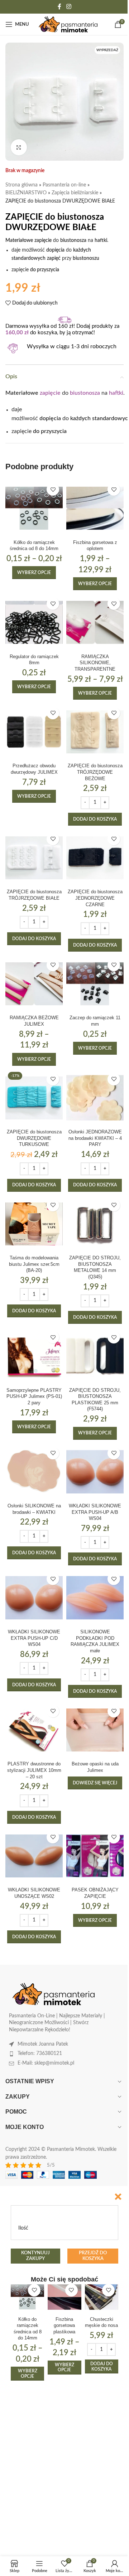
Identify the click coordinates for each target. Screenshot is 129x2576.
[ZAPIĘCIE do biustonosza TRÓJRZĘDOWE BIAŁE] (34, 858)
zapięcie (50, 393)
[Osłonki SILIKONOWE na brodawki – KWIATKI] (34, 1472)
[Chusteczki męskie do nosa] (102, 2297)
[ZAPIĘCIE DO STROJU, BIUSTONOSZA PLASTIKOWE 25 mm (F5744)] (95, 1356)
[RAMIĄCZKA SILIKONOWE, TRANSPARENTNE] (95, 622)
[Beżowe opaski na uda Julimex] (95, 1730)
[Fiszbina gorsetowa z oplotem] (95, 508)
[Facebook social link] (59, 7)
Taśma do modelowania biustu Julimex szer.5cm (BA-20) (34, 1264)
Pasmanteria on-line (64, 185)
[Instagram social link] (69, 7)
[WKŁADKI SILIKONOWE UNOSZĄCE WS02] (34, 1856)
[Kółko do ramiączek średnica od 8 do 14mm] (34, 508)
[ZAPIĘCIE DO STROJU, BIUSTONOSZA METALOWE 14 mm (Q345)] (95, 1224)
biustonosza (85, 393)
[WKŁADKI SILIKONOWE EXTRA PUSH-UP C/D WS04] (34, 1598)
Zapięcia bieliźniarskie (75, 193)
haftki (116, 393)
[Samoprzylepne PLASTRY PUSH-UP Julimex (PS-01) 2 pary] (34, 1356)
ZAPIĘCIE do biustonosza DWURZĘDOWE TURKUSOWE (34, 1138)
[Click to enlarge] (19, 147)
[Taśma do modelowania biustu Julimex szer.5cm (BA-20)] (34, 1224)
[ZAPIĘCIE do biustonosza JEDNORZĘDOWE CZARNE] (95, 858)
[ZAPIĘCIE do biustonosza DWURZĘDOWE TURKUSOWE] (34, 1098)
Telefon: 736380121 (40, 2053)
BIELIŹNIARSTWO (26, 193)
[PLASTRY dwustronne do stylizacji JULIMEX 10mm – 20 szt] (34, 1730)
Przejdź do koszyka (93, 2256)
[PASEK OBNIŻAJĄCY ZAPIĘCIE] (95, 1856)
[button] (95, 819)
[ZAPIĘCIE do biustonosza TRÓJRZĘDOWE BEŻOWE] (95, 732)
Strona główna (21, 185)
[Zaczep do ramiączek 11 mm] (95, 984)
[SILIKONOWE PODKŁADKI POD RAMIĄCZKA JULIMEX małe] (95, 1598)
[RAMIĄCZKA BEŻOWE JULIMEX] (34, 984)
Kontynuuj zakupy (35, 2256)
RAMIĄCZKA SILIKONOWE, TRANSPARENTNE (95, 663)
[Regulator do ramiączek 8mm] (34, 622)
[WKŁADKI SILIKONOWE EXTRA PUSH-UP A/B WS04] (95, 1472)
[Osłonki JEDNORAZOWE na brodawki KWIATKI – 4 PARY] (95, 1098)
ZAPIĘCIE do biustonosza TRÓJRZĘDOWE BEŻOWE (95, 772)
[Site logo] (68, 24)
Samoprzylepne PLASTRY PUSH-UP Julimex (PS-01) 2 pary (34, 1397)
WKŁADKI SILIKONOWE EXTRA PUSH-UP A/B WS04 (95, 1512)
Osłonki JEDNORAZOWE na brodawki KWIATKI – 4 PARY (95, 1138)
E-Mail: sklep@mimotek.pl (46, 2063)
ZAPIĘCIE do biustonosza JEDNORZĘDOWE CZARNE (95, 898)
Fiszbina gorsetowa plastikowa (64, 2326)
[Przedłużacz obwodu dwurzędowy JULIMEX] (34, 732)
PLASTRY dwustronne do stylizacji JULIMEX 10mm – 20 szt (34, 1770)
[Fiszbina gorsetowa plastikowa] (64, 2297)
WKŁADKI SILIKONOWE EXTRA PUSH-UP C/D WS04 (34, 1638)
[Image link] (54, 1994)
